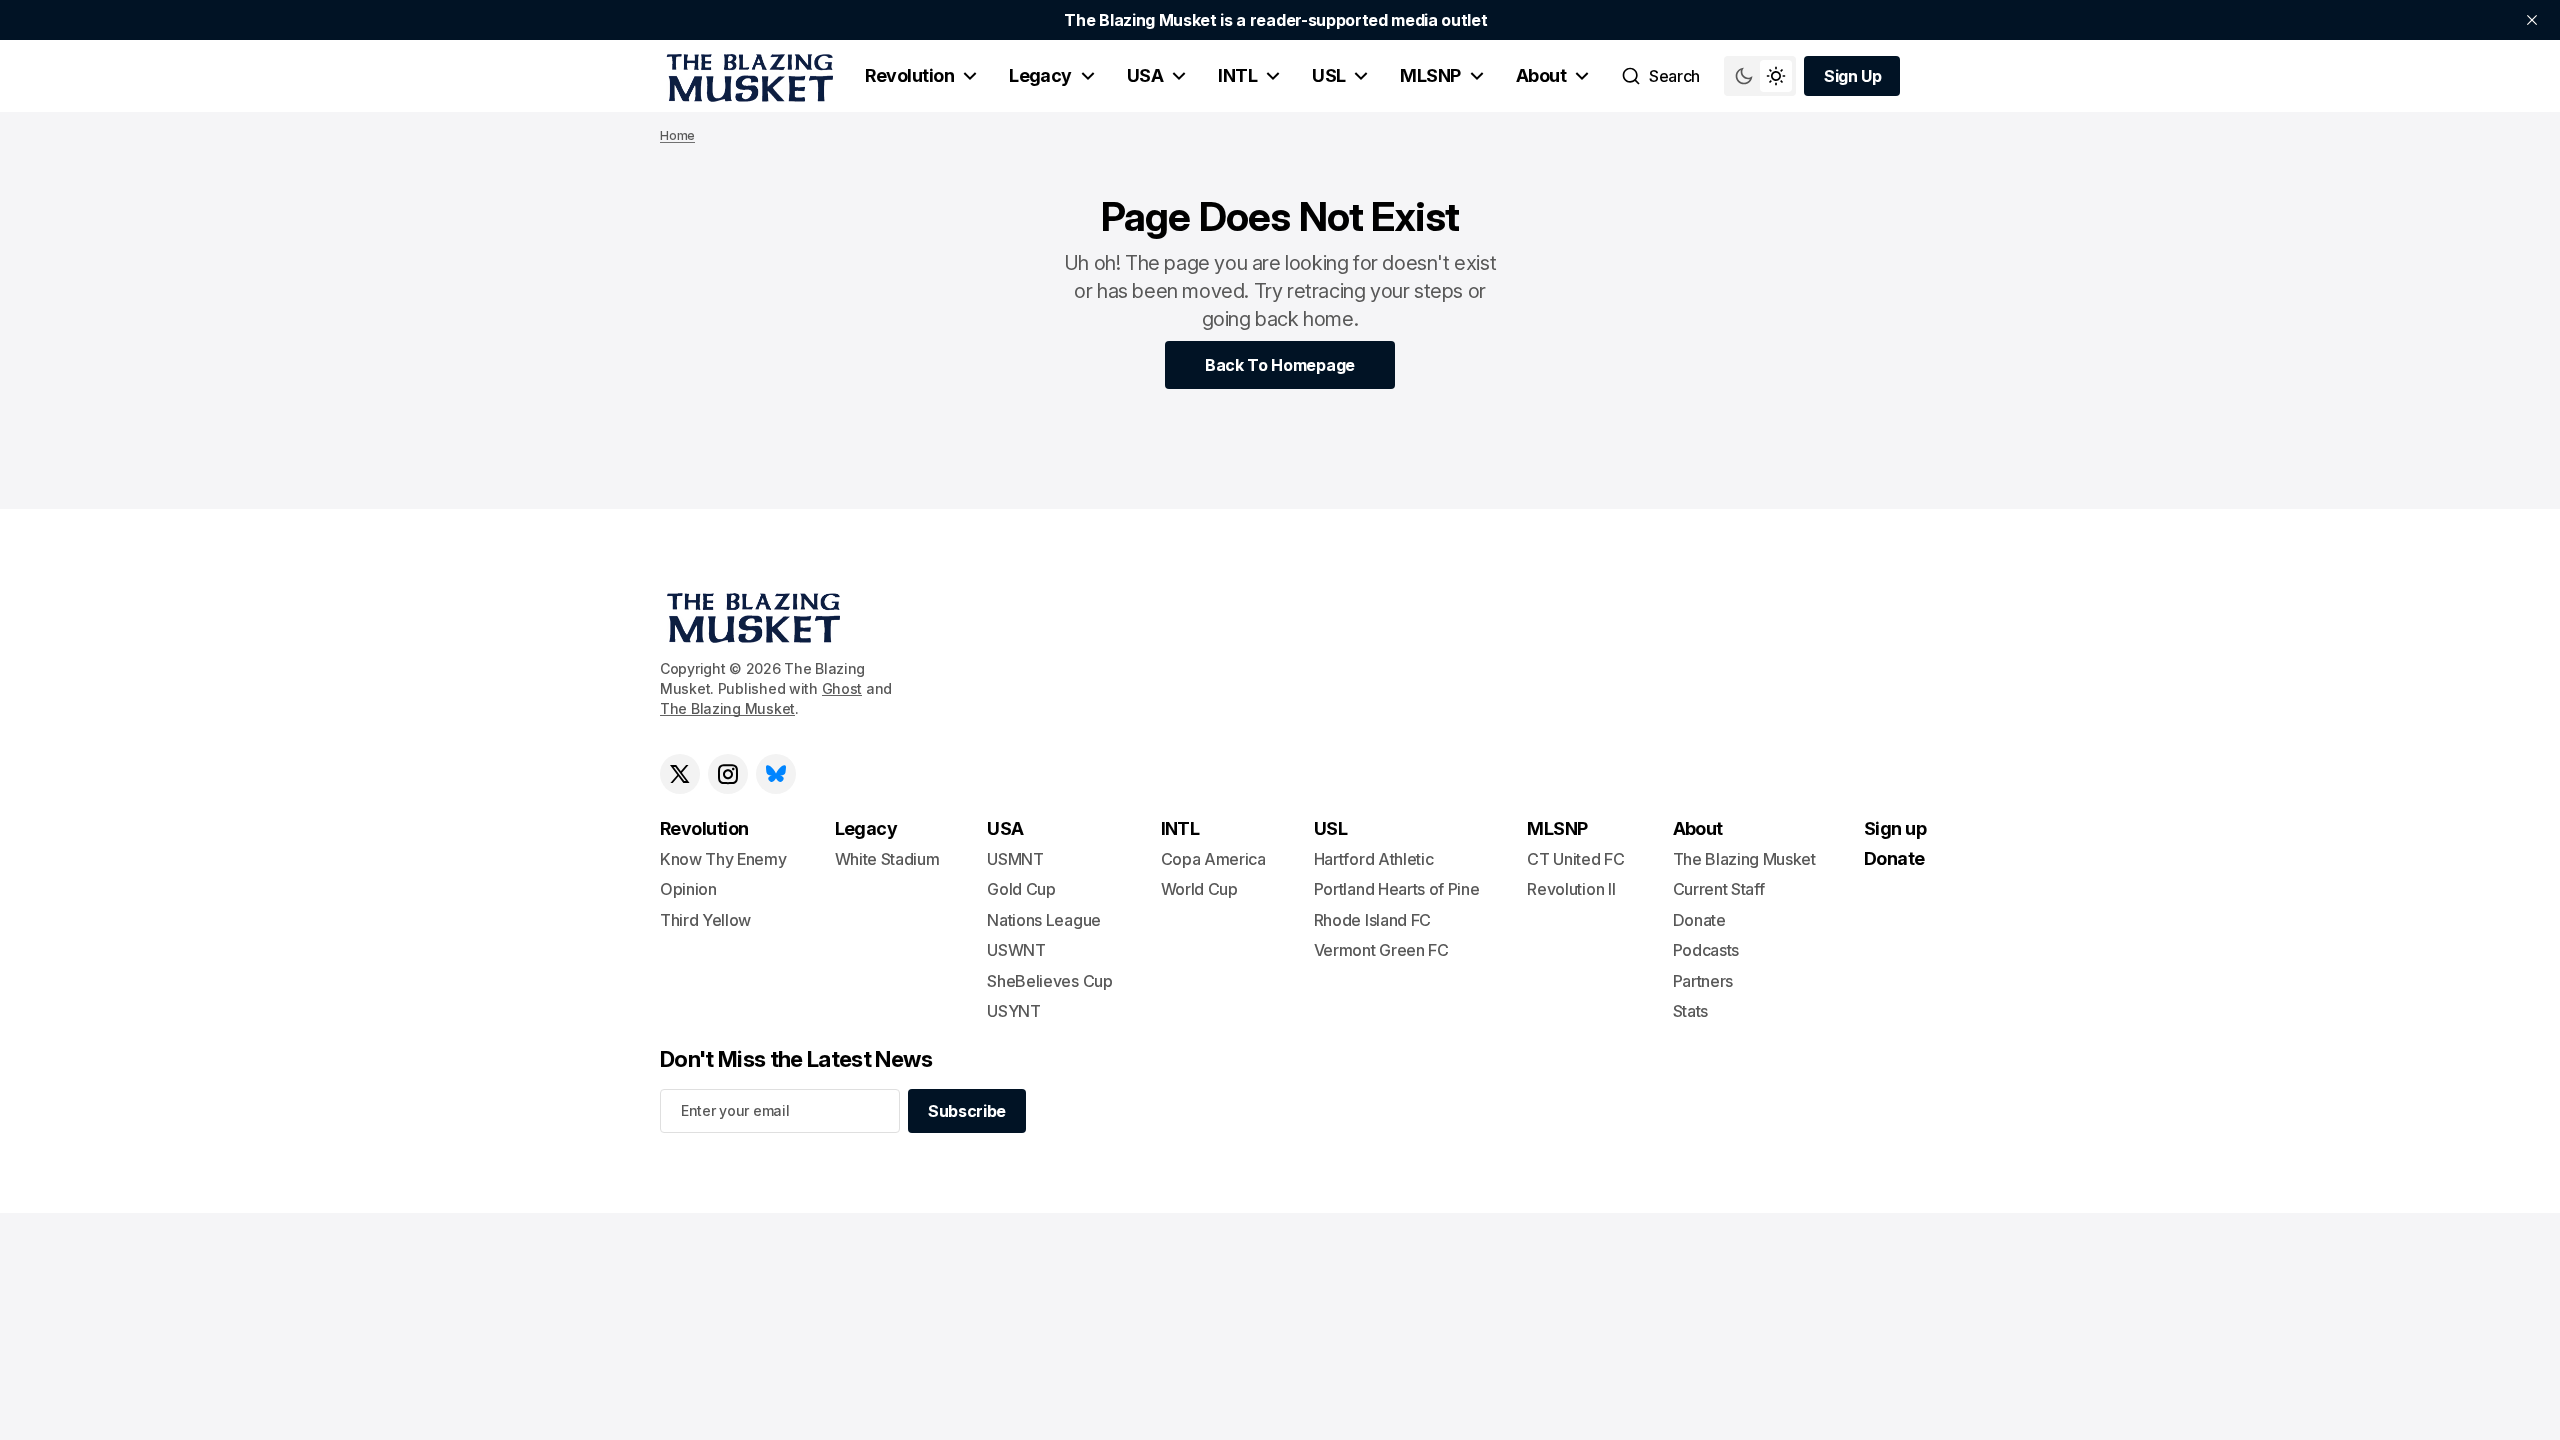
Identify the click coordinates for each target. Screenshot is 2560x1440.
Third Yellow (705, 920)
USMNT (1015, 859)
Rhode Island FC (1372, 920)
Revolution (909, 75)
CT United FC (1575, 859)
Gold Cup (1021, 889)
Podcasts (1706, 950)
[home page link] (746, 76)
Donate (1699, 920)
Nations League (1044, 920)
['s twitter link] (680, 774)
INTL (1237, 75)
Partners (1703, 981)
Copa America (1213, 859)
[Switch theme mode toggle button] (1760, 76)
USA (1145, 75)
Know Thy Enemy (723, 859)
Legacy (1040, 75)
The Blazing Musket (727, 708)
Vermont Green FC (1381, 950)
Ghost (842, 688)
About (1541, 75)
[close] (2532, 20)
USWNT (1016, 950)
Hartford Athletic (1374, 859)
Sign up (1895, 828)
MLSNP (1430, 75)
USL (1328, 75)
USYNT (1013, 1011)
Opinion (688, 889)
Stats (1690, 1011)
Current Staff (1719, 889)
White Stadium (887, 859)
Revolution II (1571, 889)
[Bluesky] (776, 774)
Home (677, 135)
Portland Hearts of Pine (1397, 889)
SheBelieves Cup (1049, 981)
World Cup (1199, 889)
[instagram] (728, 774)
